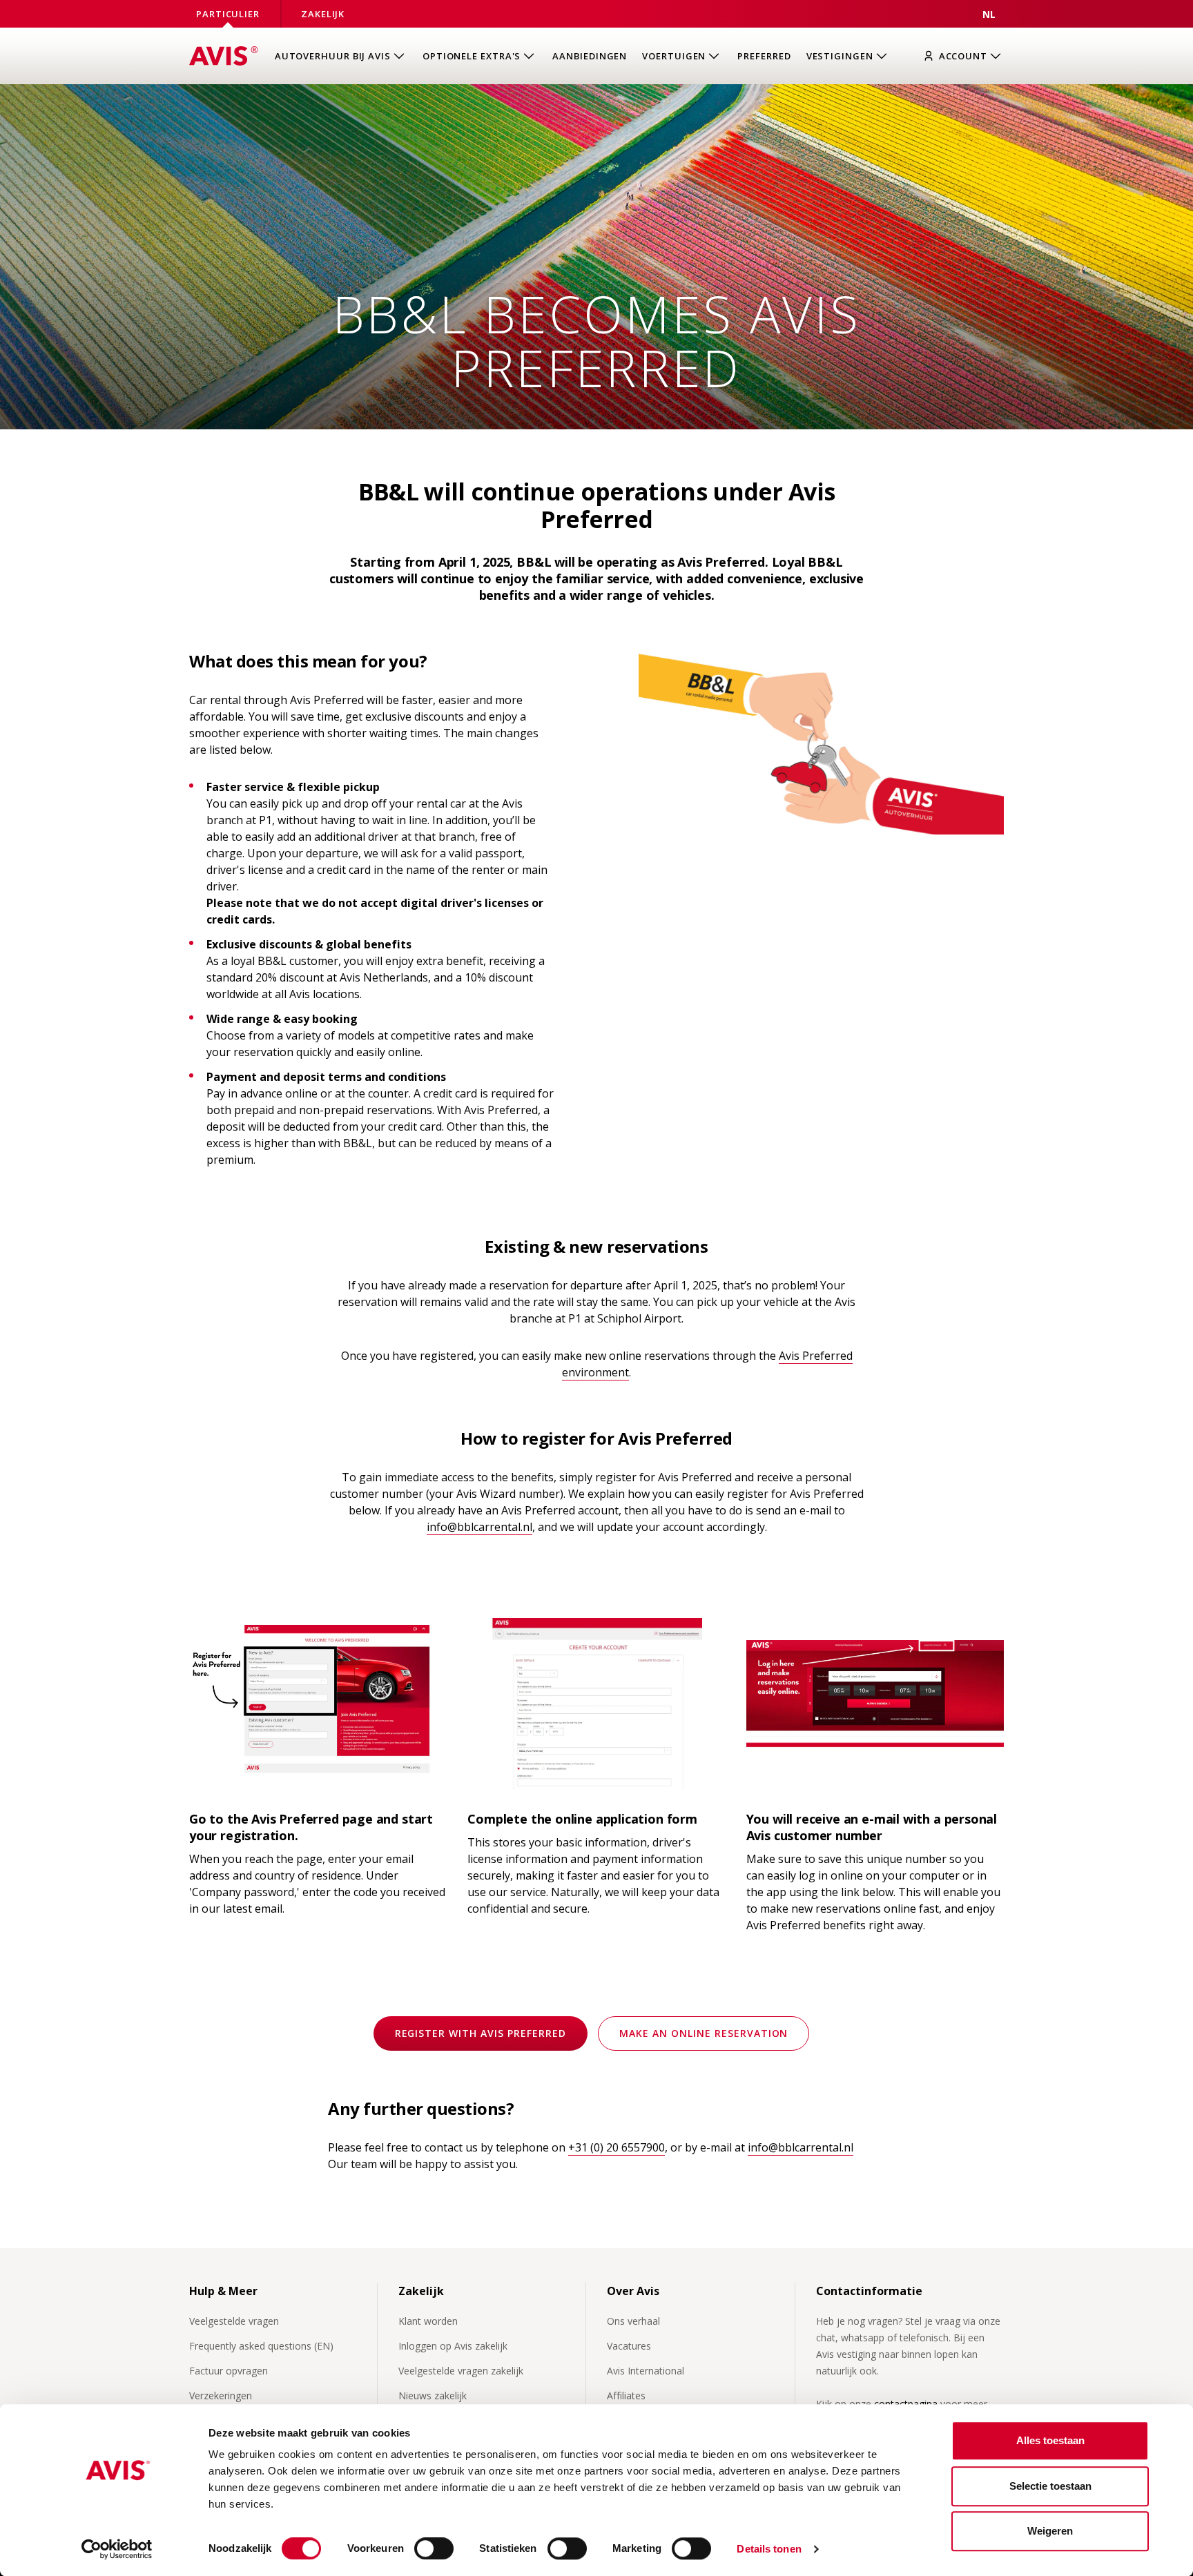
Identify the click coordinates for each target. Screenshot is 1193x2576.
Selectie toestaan (1050, 2486)
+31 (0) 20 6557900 (617, 2147)
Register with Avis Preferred (481, 2033)
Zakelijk (323, 14)
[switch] (434, 2548)
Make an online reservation (704, 2033)
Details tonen (769, 2549)
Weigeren (1050, 2531)
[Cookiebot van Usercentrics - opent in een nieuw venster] (117, 2549)
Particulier (228, 14)
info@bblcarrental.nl (479, 1527)
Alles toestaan (1050, 2440)
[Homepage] (224, 56)
